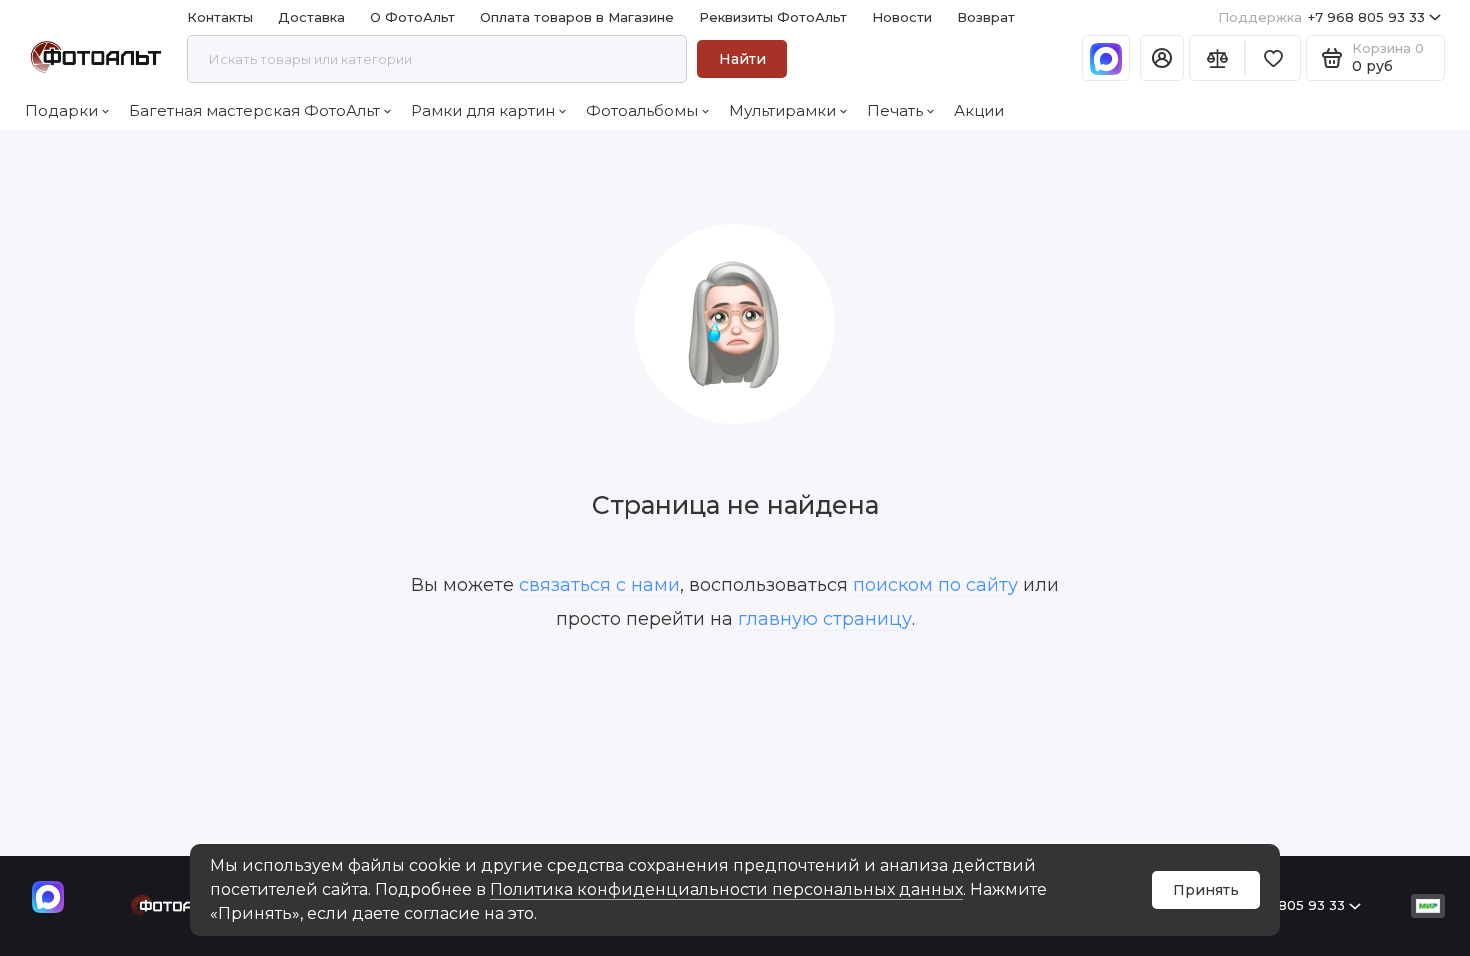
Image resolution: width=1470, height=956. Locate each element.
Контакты (220, 17)
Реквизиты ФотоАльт (773, 17)
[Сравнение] (1217, 58)
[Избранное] (1273, 58)
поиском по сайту (935, 585)
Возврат (986, 17)
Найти (742, 59)
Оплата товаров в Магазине (577, 17)
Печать (895, 110)
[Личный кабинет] (1162, 58)
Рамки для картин (483, 110)
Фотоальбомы (642, 110)
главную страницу (825, 619)
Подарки (61, 110)
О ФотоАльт (412, 17)
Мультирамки (782, 110)
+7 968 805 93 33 (1321, 17)
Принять (1206, 890)
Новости (902, 17)
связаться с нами (599, 585)
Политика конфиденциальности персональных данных (726, 889)
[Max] (1106, 58)
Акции (979, 110)
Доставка (311, 17)
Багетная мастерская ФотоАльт (254, 110)
